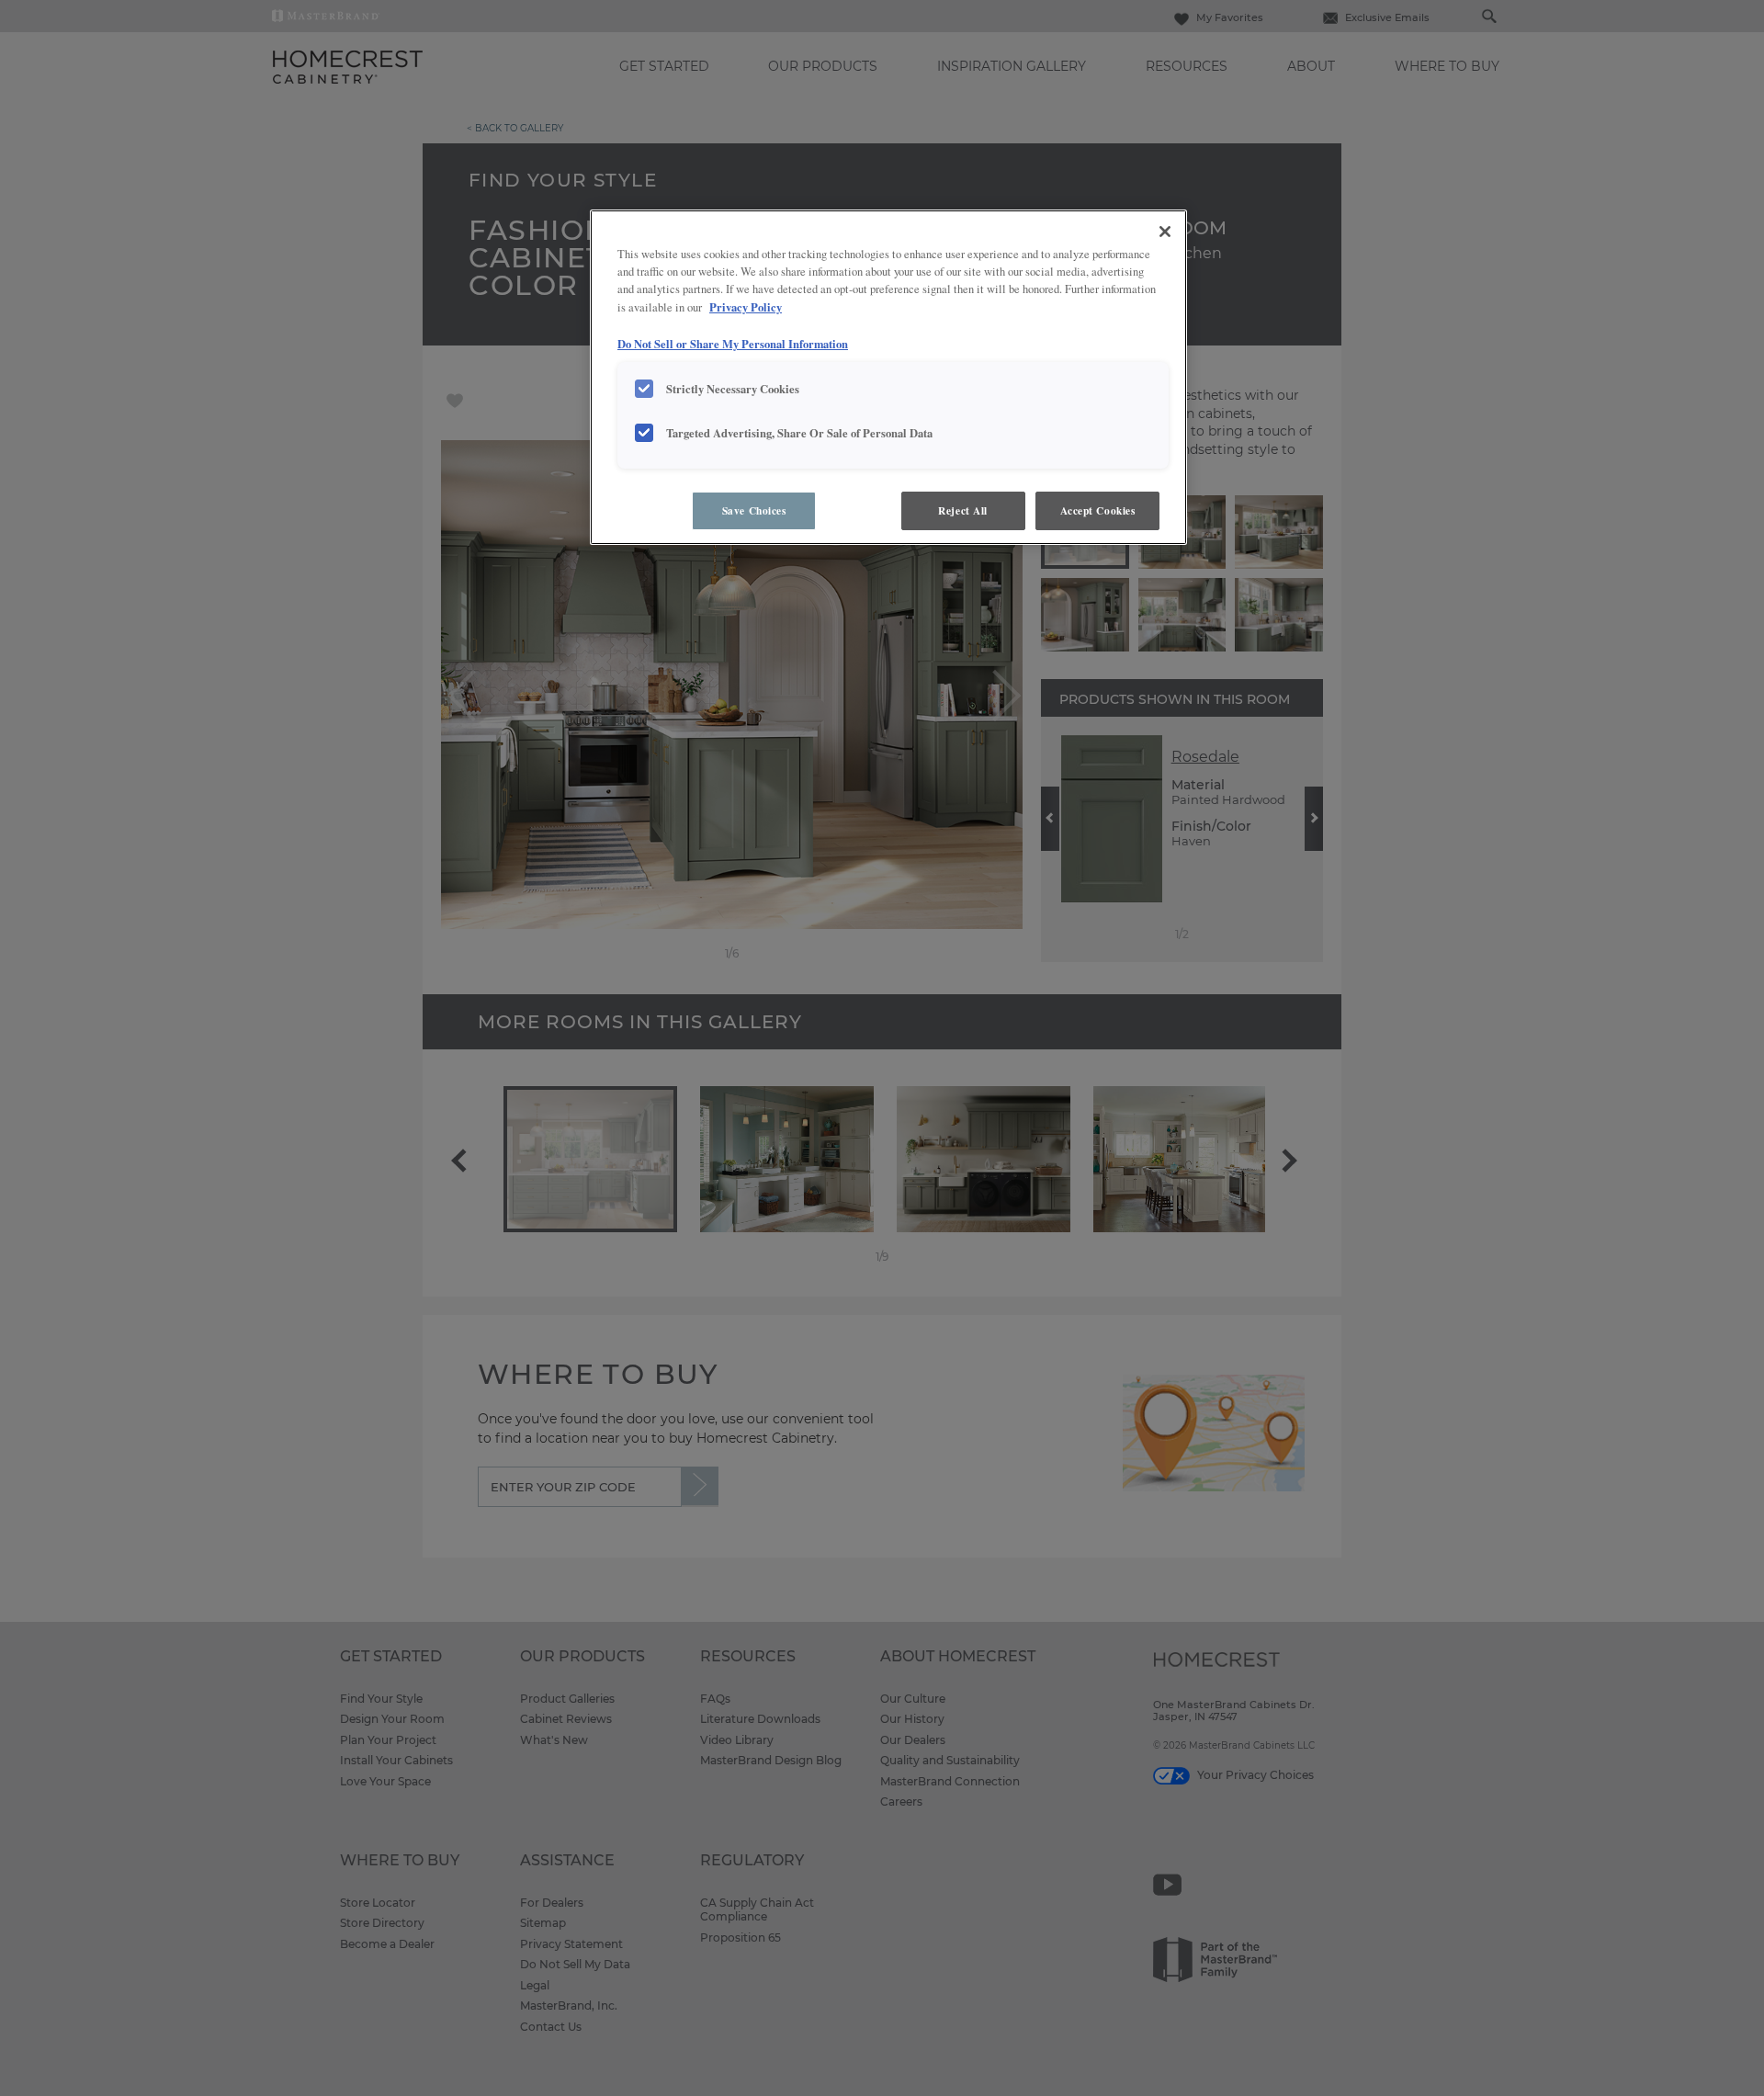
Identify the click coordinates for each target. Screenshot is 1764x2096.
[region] (888, 377)
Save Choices (754, 510)
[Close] (1165, 232)
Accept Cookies (1098, 510)
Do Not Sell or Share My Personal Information (733, 344)
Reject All (963, 510)
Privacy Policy (746, 307)
